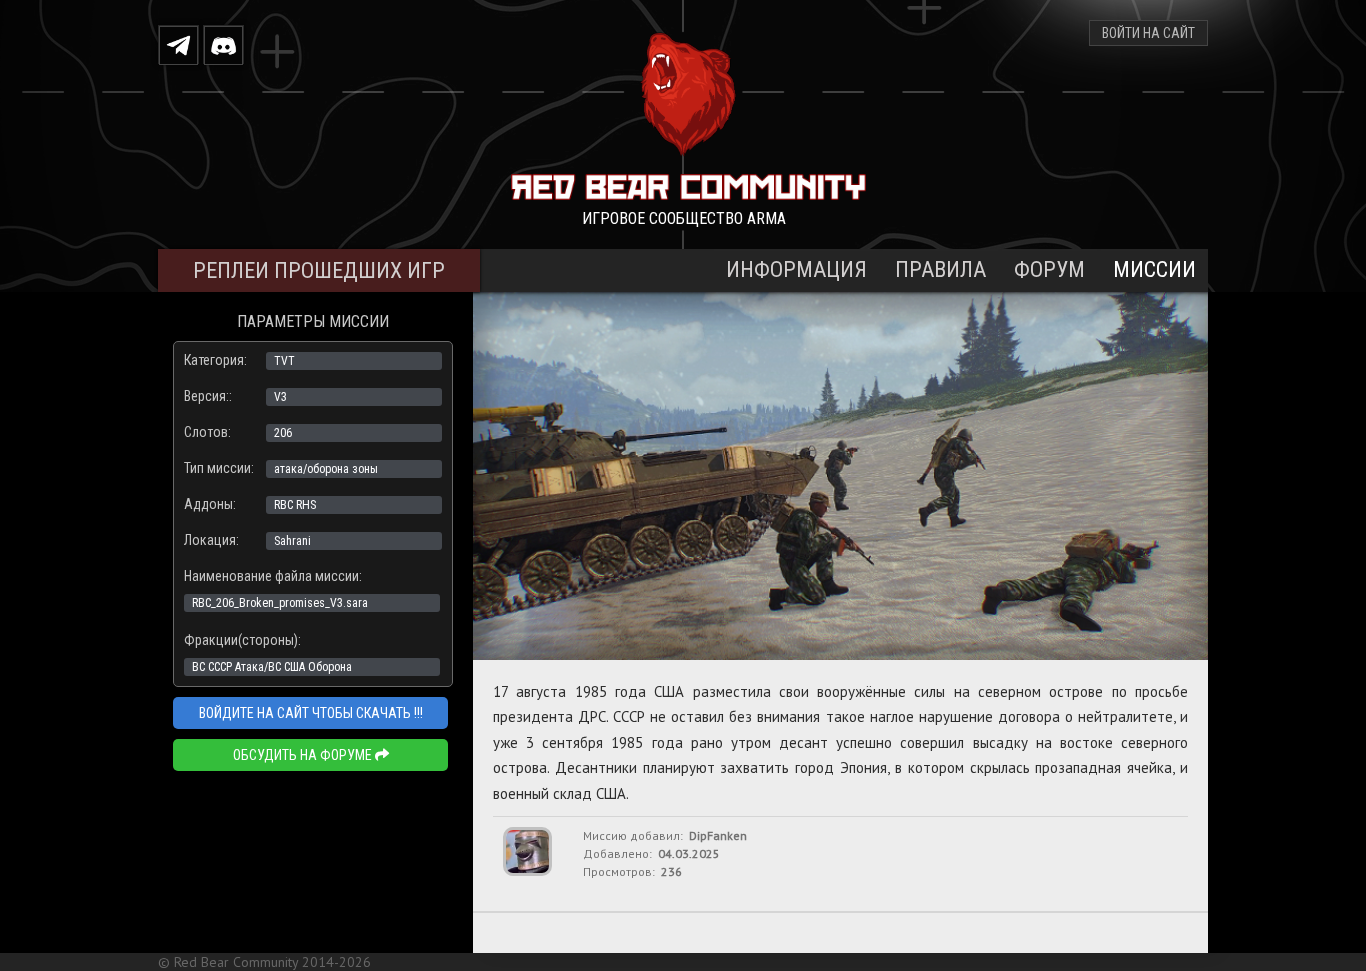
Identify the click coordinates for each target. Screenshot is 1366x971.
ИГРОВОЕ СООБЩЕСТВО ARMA (684, 218)
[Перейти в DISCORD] (223, 44)
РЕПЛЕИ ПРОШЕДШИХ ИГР (319, 270)
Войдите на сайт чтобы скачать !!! (311, 713)
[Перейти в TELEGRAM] (178, 44)
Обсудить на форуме (304, 755)
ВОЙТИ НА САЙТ (1148, 33)
